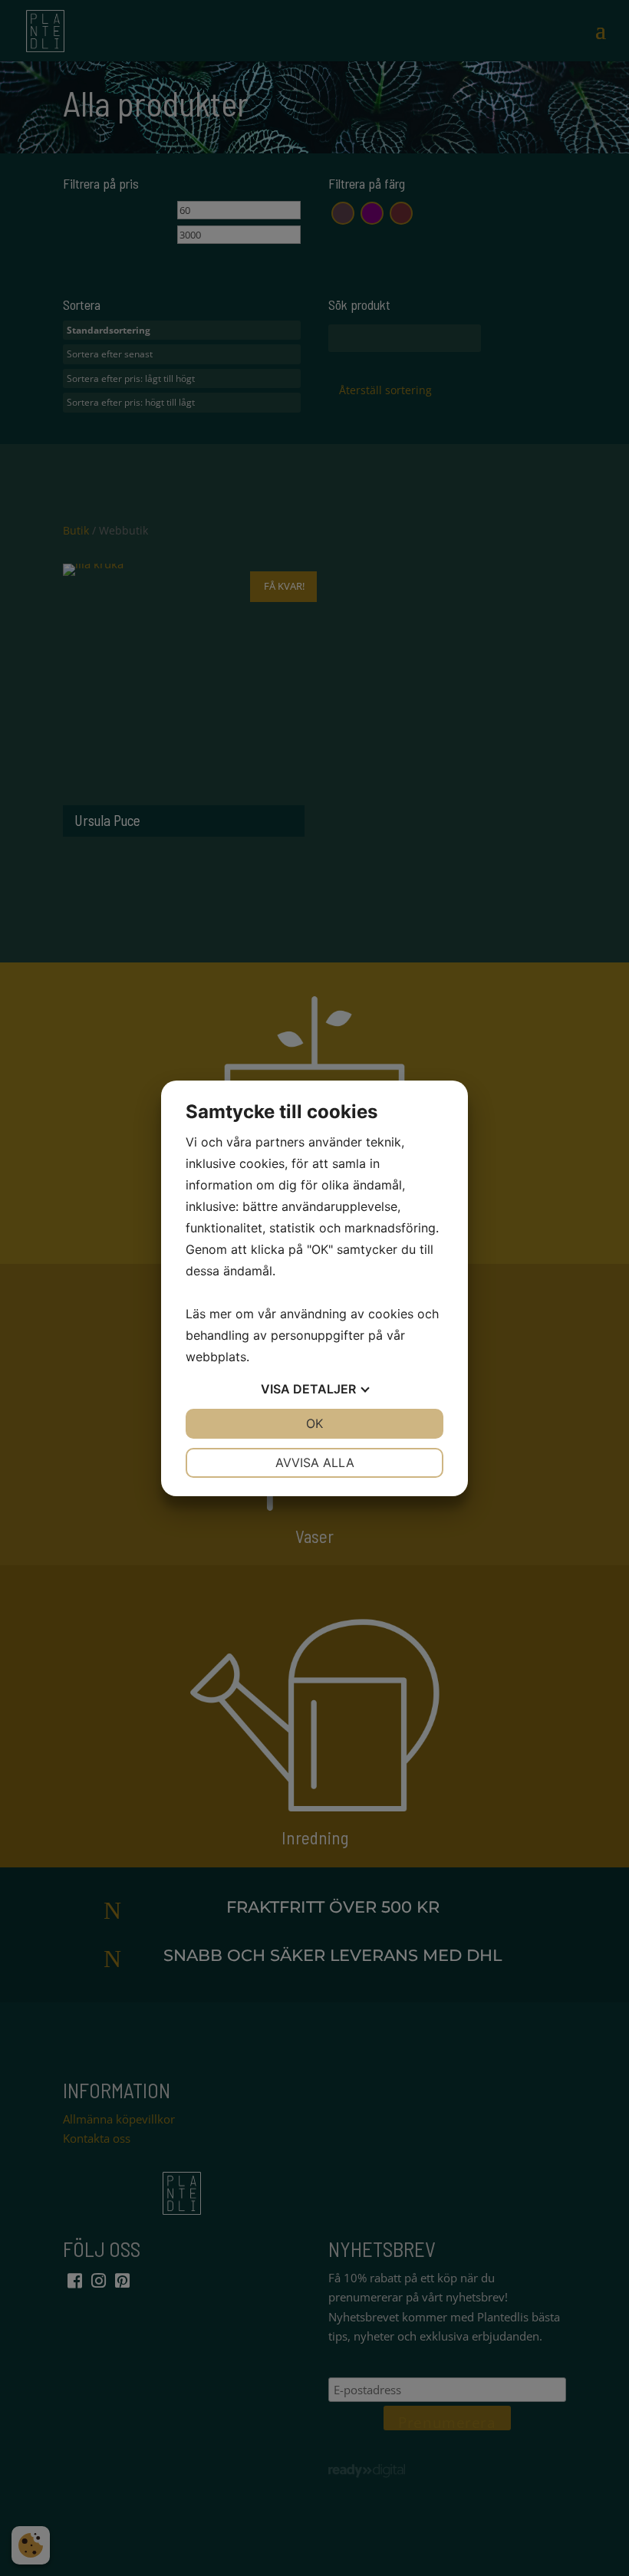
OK (314, 1423)
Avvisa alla (315, 1462)
